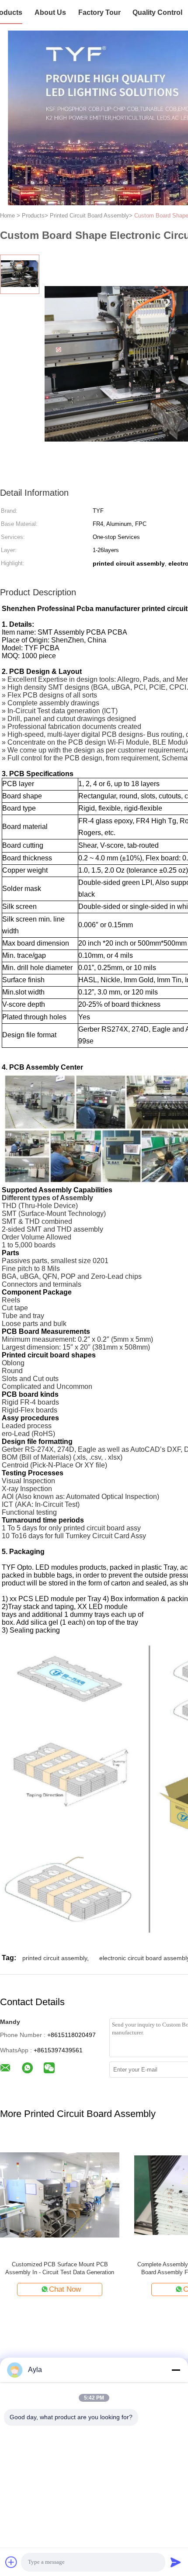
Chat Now (118, 2289)
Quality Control (157, 12)
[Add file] (11, 2562)
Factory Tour (99, 12)
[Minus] (176, 2370)
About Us (50, 12)
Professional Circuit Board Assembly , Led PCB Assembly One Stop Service (113, 2268)
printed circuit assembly (55, 1958)
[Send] (176, 2562)
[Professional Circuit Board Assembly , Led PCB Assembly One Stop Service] (113, 2194)
